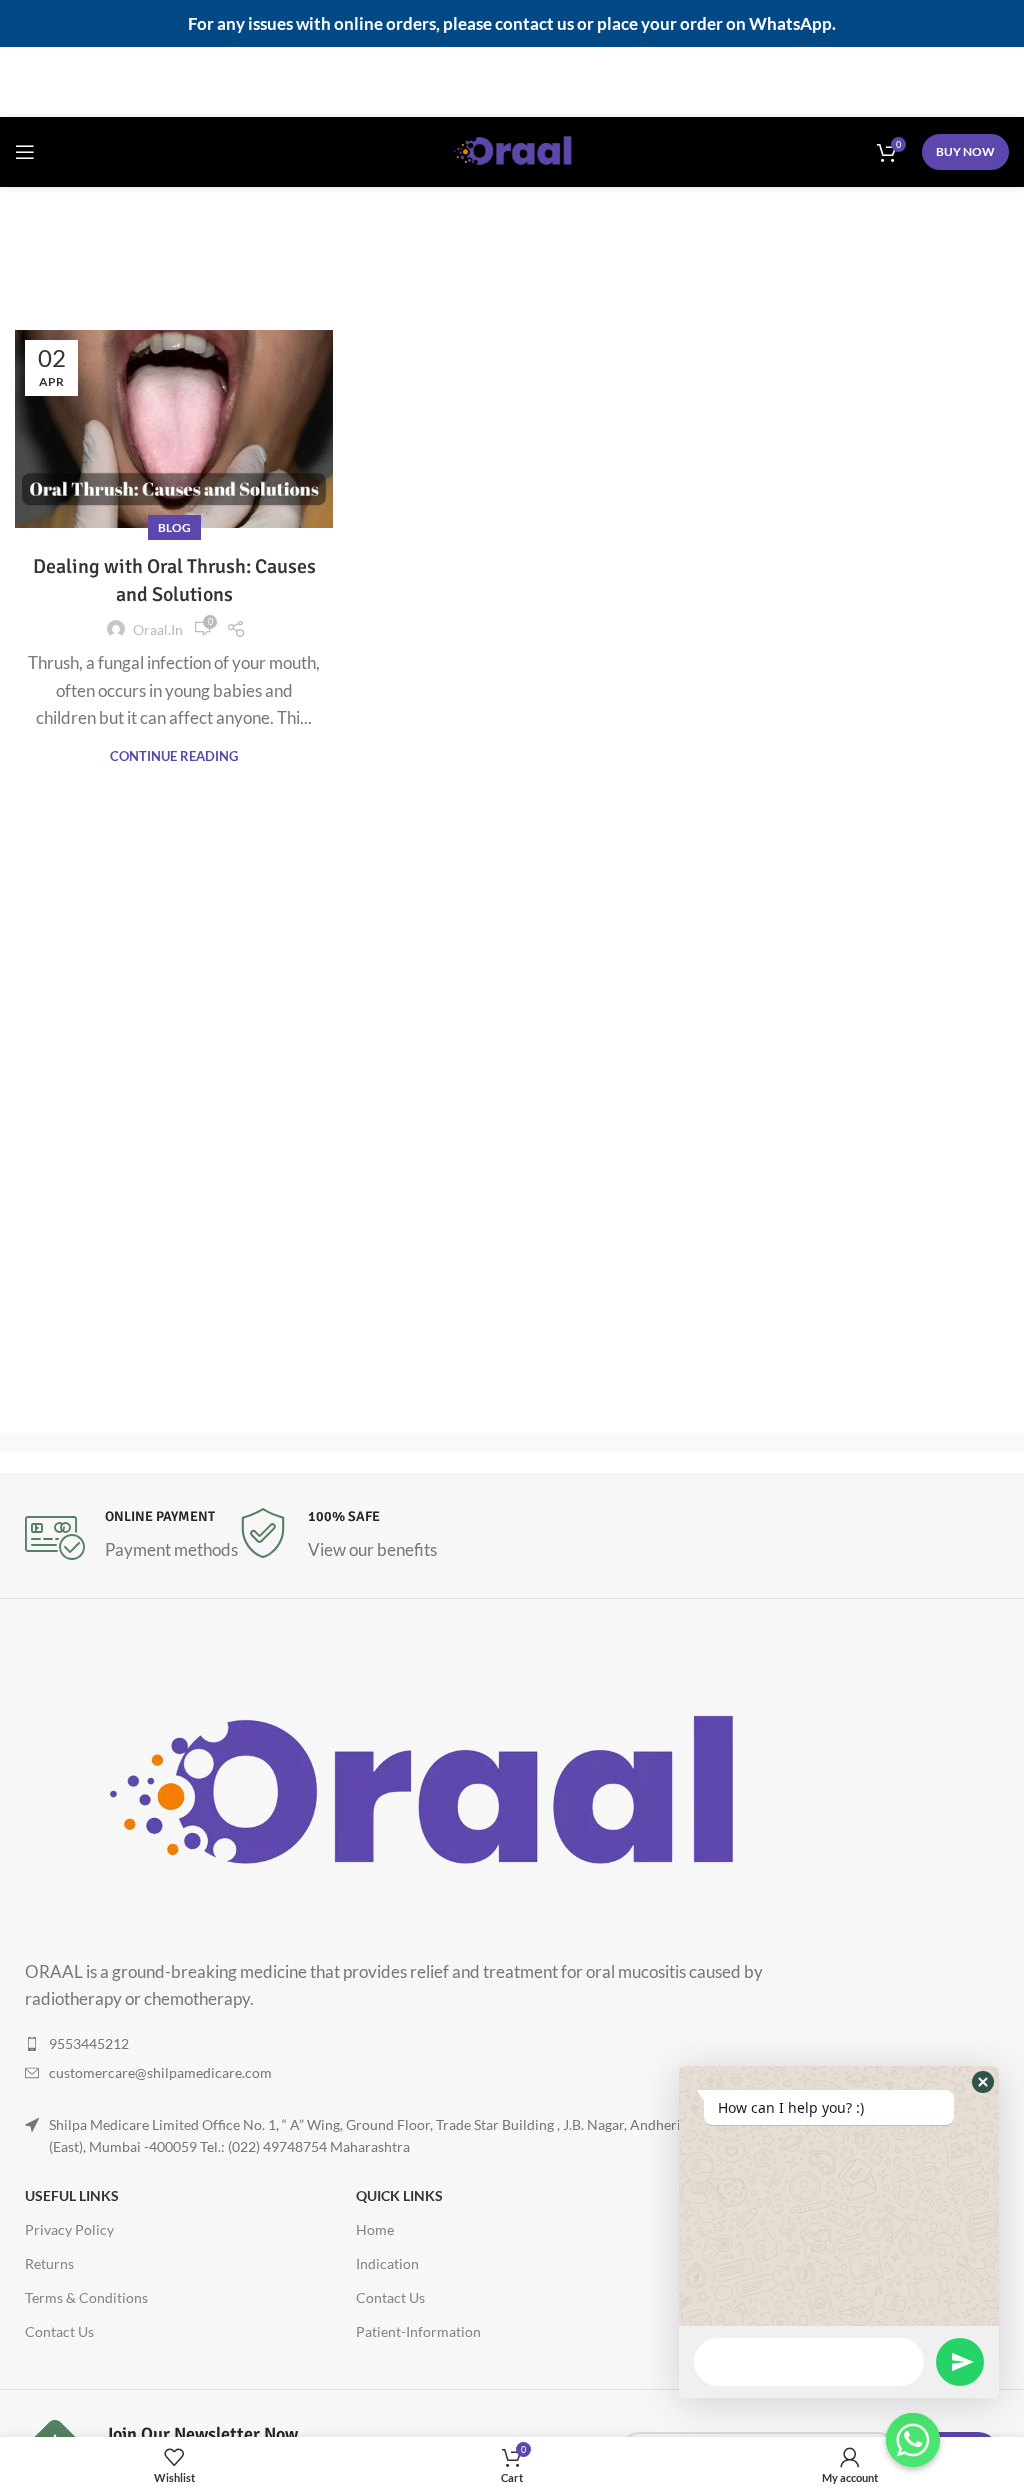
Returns (49, 2263)
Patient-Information (418, 2331)
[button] (983, 2082)
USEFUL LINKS (72, 2195)
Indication (387, 2263)
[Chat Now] (913, 2440)
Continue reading (174, 756)
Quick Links (399, 2195)
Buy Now (965, 151)
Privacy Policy (69, 2229)
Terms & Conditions (86, 2297)
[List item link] (437, 2044)
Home (380, 262)
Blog (174, 527)
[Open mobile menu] (25, 152)
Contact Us (59, 2331)
